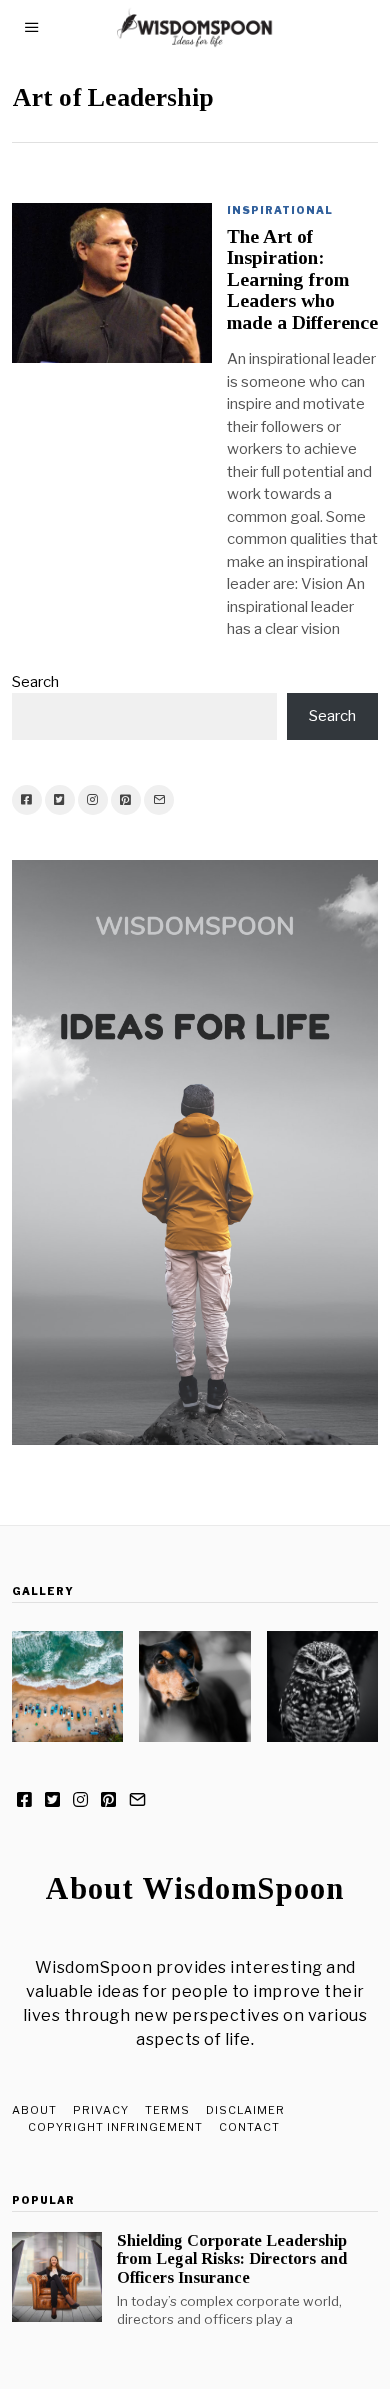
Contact (249, 2127)
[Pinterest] (126, 800)
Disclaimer (245, 2110)
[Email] (159, 800)
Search (35, 682)
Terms (167, 2110)
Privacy (101, 2110)
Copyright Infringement (115, 2127)
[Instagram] (93, 800)
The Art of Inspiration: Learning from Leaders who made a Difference (302, 279)
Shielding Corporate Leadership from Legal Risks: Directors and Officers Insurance (232, 2258)
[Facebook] (27, 800)
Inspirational (280, 210)
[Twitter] (60, 800)
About (34, 2110)
